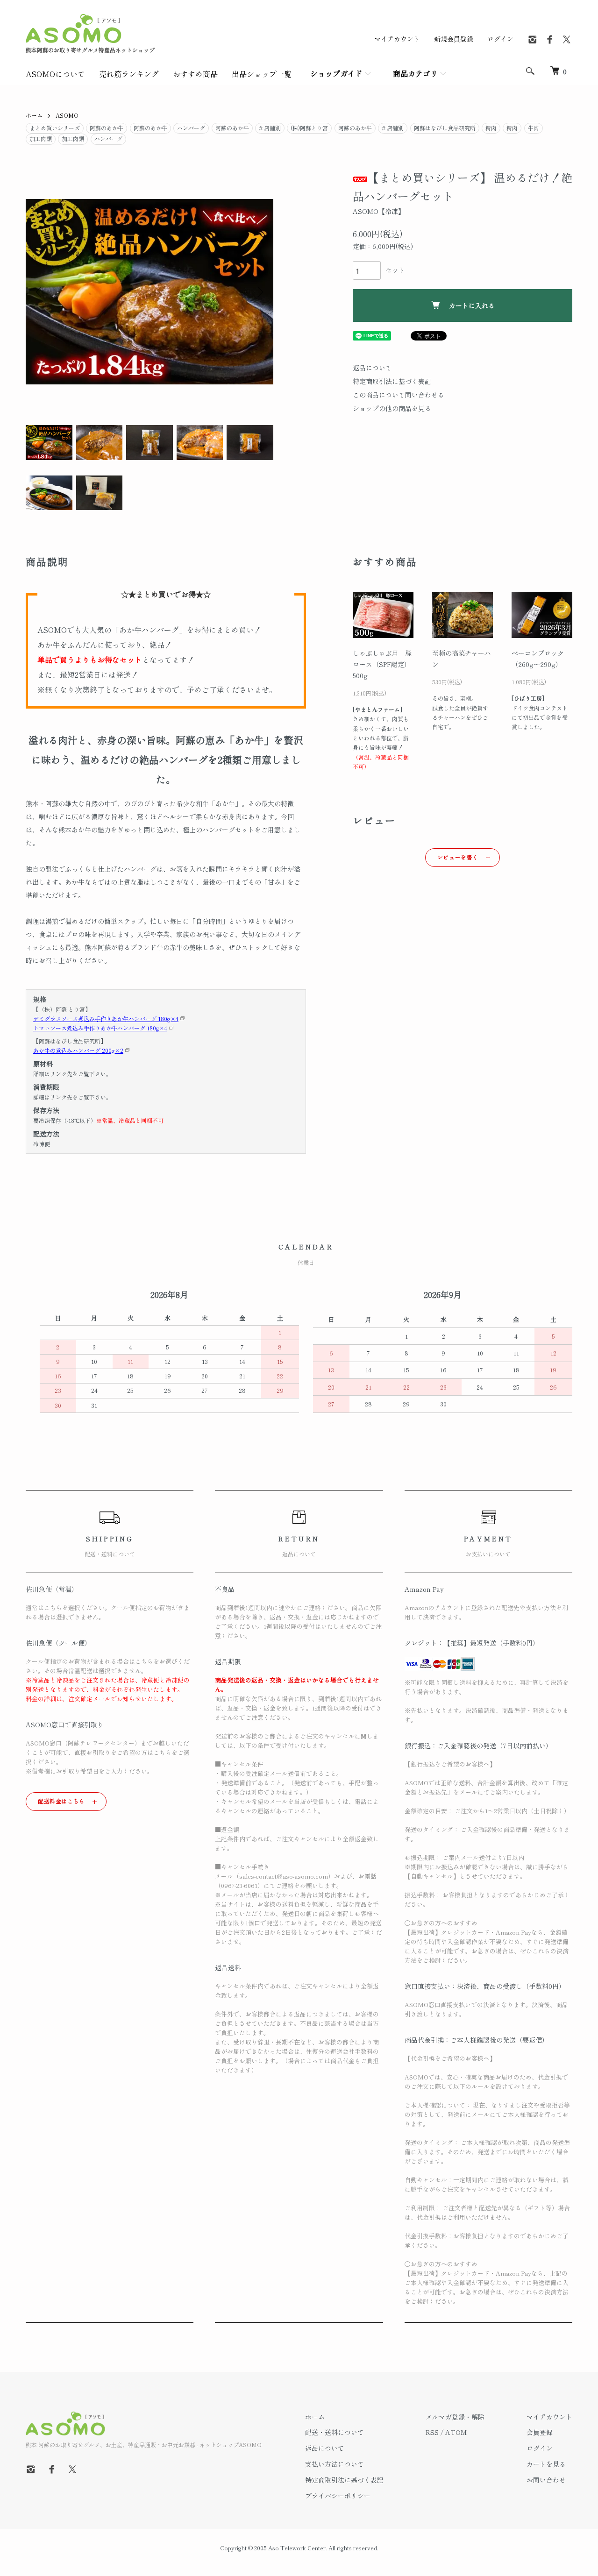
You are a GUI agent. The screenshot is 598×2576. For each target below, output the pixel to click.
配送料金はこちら (61, 1801)
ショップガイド (336, 73)
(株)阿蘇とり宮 (309, 128)
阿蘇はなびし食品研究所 (445, 128)
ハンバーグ (191, 128)
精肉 (491, 128)
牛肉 (534, 128)
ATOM (456, 2432)
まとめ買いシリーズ (55, 128)
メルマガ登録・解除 (455, 2417)
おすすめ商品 (195, 74)
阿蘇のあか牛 (107, 128)
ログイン (500, 39)
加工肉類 (41, 138)
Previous (40, 292)
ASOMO (67, 115)
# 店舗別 (270, 128)
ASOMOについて (55, 74)
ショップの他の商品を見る (392, 408)
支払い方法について (335, 2464)
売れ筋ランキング (129, 74)
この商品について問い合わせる (399, 395)
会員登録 (540, 2432)
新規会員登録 (454, 39)
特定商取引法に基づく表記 (392, 381)
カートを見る (546, 2464)
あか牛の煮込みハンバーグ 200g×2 (78, 1050)
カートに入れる (472, 305)
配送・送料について (335, 2432)
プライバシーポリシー (338, 2496)
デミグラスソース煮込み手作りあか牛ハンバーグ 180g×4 (106, 1018)
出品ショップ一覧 (262, 74)
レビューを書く (458, 857)
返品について (372, 368)
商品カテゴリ (415, 73)
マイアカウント (397, 39)
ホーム (34, 115)
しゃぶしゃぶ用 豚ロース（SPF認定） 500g (382, 664)
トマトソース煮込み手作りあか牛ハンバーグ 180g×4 (100, 1028)
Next (259, 292)
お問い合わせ (546, 2480)
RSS (432, 2432)
